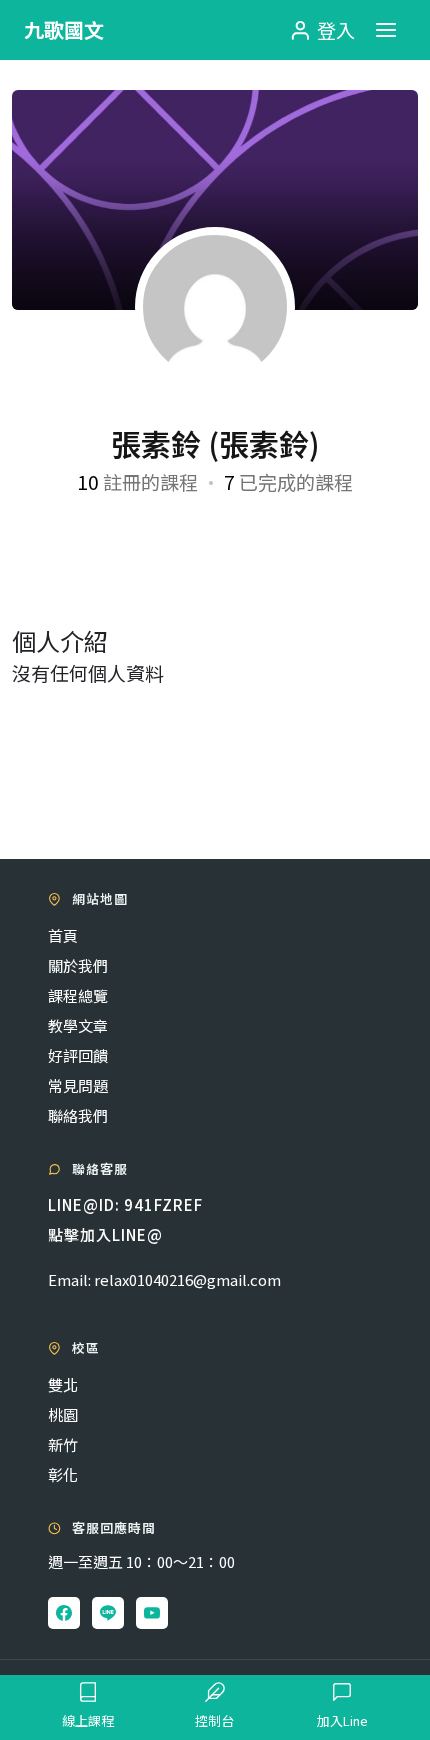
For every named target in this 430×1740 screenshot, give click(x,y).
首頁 (63, 935)
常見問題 (78, 1085)
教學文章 (78, 1025)
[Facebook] (64, 1613)
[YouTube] (152, 1613)
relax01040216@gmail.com (187, 1279)
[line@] (108, 1613)
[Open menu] (385, 29)
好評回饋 (78, 1055)
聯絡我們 (78, 1115)
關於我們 (78, 965)
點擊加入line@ (105, 1234)
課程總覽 (78, 995)
